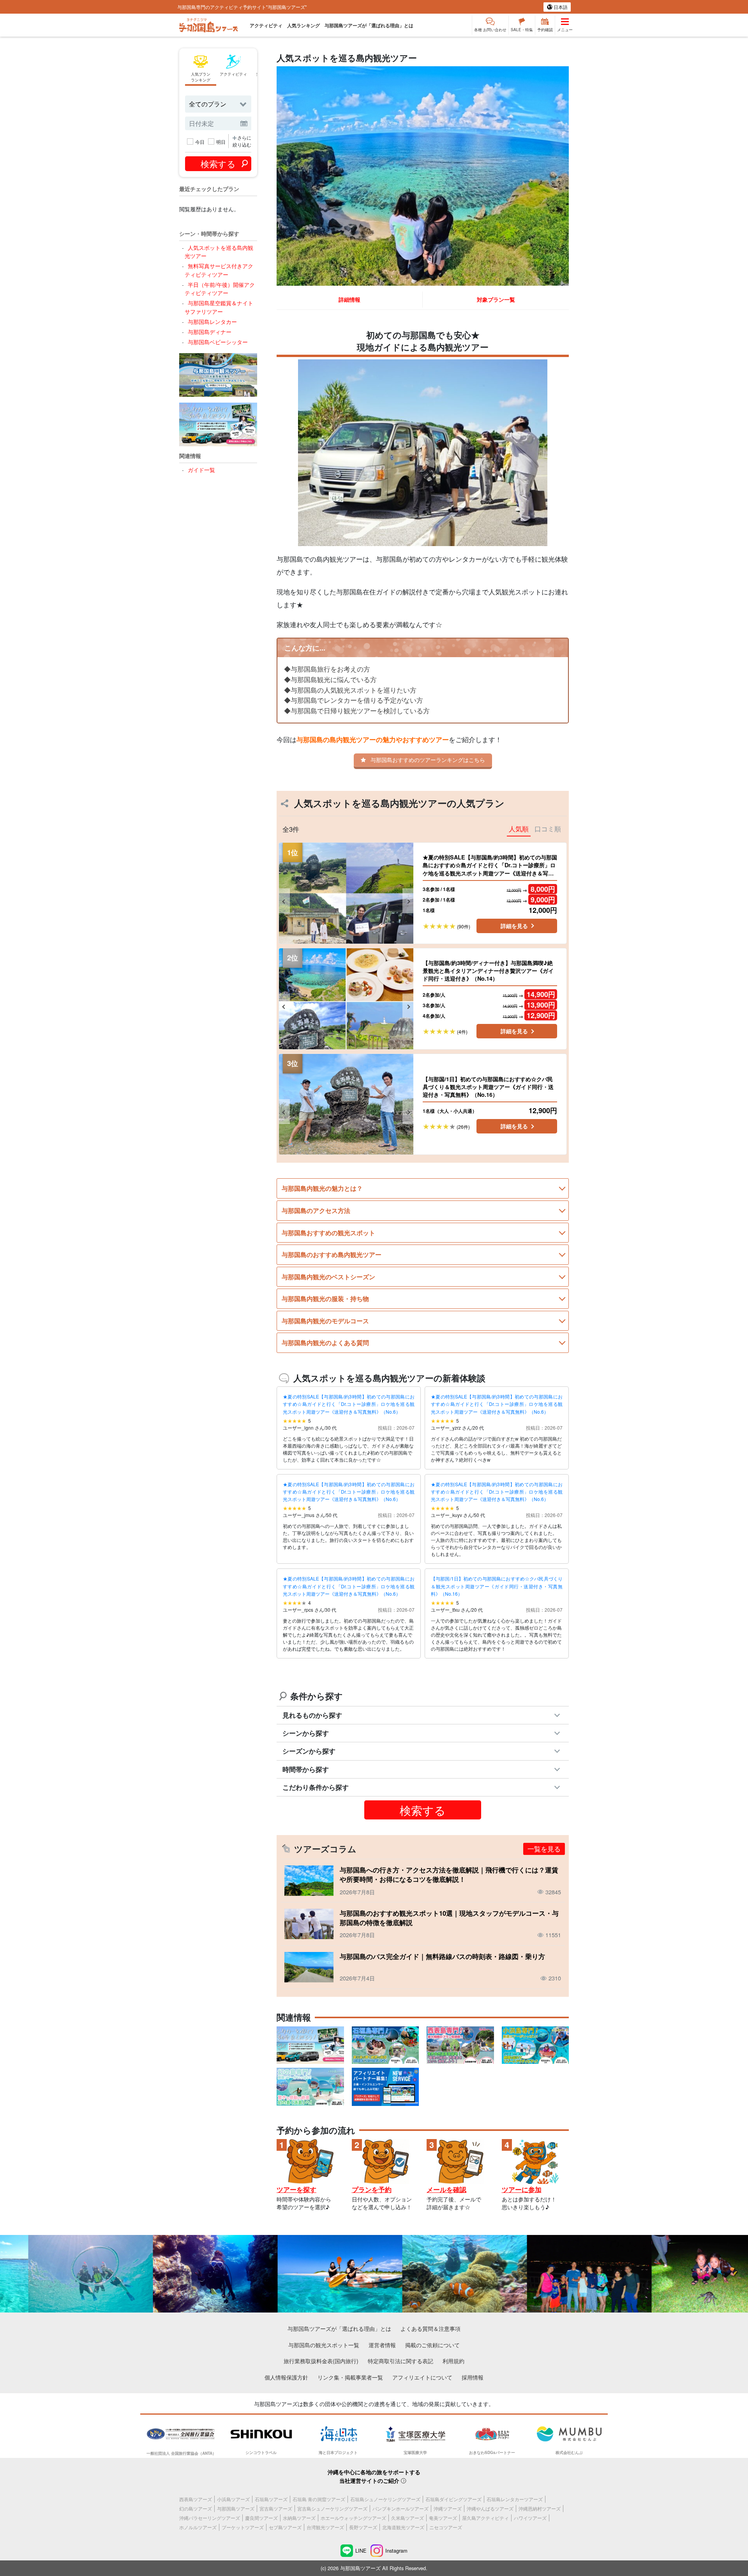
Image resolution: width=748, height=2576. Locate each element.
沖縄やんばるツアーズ (490, 2508)
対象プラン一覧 (496, 299)
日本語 (560, 7)
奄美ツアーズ (443, 2518)
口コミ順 (548, 829)
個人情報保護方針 (286, 2377)
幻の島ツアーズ (196, 2508)
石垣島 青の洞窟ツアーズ (319, 2499)
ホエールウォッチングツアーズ (353, 2518)
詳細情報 (349, 299)
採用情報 (473, 2377)
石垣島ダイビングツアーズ (453, 2499)
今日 (200, 142)
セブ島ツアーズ (285, 2527)
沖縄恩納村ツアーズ (540, 2508)
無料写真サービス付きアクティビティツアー (219, 270)
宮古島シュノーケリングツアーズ (332, 2508)
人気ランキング (303, 25)
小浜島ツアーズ (233, 2499)
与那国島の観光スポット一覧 (324, 2345)
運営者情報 (382, 2345)
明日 (221, 142)
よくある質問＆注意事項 (430, 2328)
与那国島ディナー (209, 332)
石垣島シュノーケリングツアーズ (385, 2499)
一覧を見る (544, 1849)
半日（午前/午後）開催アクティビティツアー (220, 289)
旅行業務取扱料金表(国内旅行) (321, 2361)
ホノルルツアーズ (198, 2527)
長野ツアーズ (363, 2527)
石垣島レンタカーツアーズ (515, 2499)
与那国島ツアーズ (236, 2508)
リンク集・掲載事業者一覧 (350, 2377)
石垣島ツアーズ (271, 2499)
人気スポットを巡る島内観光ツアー (219, 252)
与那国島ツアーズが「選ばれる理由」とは (369, 25)
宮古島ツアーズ (276, 2508)
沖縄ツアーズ (448, 2508)
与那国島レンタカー (212, 321)
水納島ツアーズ (299, 2518)
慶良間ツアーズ (261, 2518)
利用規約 (453, 2361)
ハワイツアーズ (530, 2518)
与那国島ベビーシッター (218, 342)
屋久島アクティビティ (485, 2518)
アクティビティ (266, 25)
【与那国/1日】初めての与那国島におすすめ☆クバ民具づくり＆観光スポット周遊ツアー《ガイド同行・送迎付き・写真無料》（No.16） (497, 1586)
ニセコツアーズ (446, 2527)
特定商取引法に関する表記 (400, 2361)
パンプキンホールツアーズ (400, 2508)
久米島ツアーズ (408, 2518)
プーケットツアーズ (243, 2527)
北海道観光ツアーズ (403, 2527)
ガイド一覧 (201, 469)
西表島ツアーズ (196, 2499)
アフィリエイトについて (422, 2377)
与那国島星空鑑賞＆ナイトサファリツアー (219, 307)
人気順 (519, 829)
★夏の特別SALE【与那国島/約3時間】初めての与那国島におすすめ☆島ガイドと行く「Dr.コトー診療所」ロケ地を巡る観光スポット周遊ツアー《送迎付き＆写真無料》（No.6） (349, 1404)
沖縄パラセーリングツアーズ (210, 2518)
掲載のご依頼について (432, 2345)
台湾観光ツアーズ (325, 2527)
